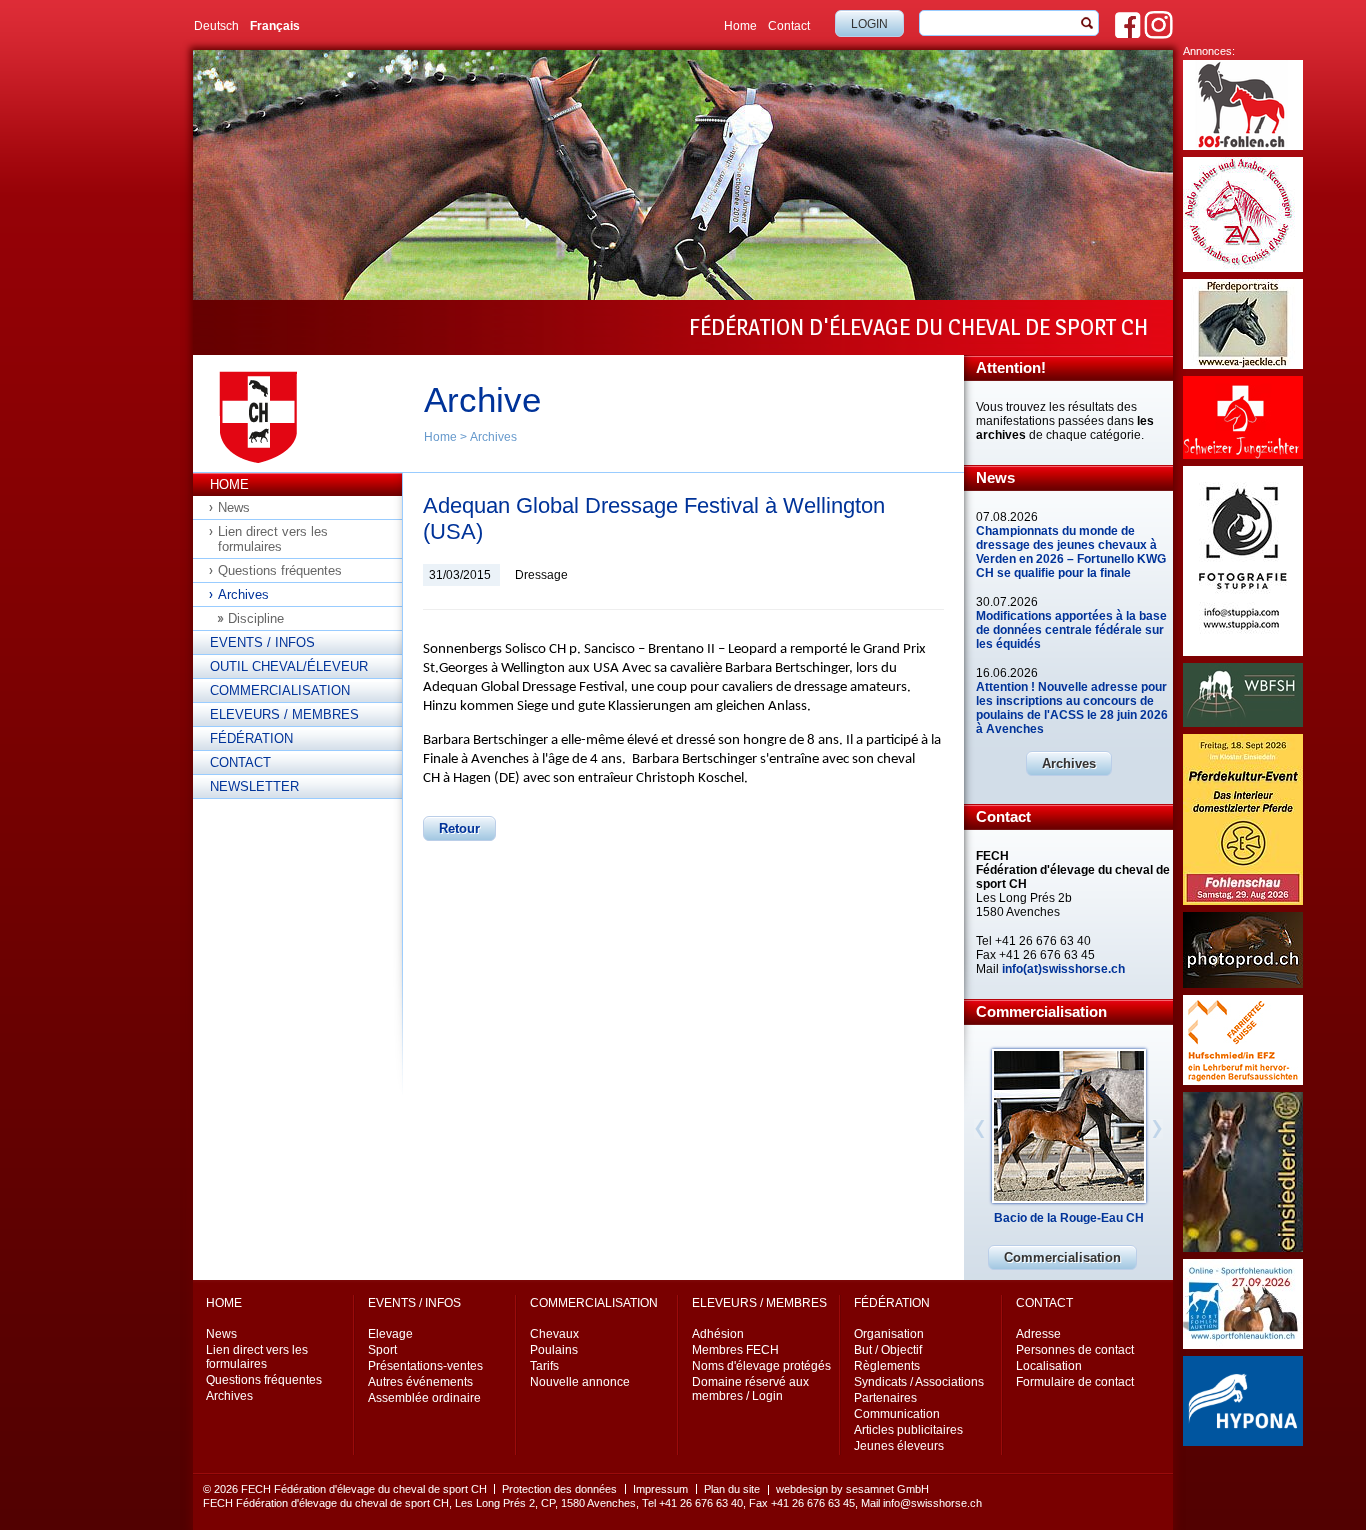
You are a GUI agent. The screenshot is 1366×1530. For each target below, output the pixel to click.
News (234, 507)
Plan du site (732, 1489)
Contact (789, 26)
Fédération (251, 738)
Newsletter (254, 786)
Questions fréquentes (280, 570)
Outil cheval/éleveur (289, 666)
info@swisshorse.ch (932, 1503)
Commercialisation (280, 690)
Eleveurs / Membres (284, 714)
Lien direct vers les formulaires (273, 539)
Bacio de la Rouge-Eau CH (1069, 1218)
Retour (459, 828)
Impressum (660, 1489)
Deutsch (216, 26)
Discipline (256, 618)
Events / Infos (262, 642)
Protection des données (559, 1489)
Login (869, 24)
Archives (493, 437)
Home (740, 26)
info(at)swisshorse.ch (1063, 969)
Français (275, 26)
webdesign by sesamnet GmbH (852, 1489)
